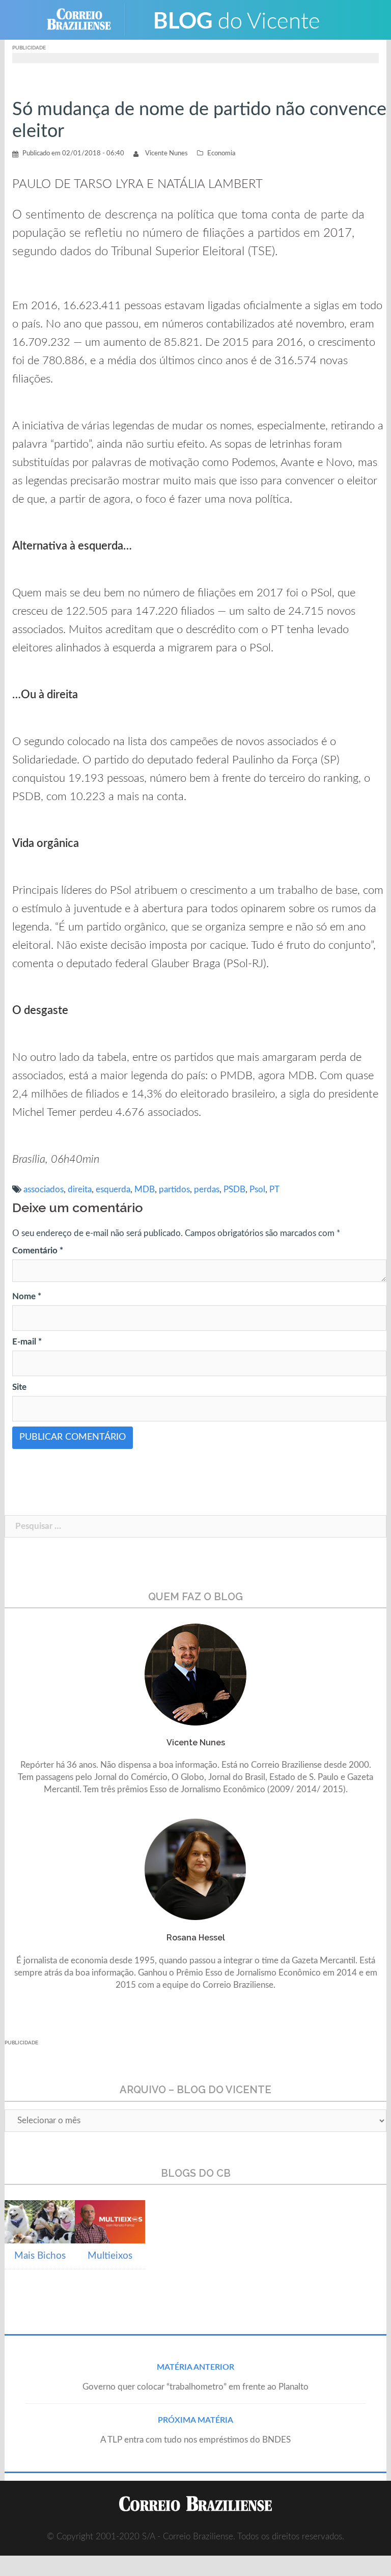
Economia (221, 154)
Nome (27, 1296)
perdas (207, 1189)
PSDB (234, 1189)
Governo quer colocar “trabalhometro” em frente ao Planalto (195, 2387)
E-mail (27, 1342)
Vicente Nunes (166, 154)
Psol (257, 1189)
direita (80, 1189)
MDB (145, 1189)
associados (44, 1189)
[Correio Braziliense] (87, 19)
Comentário (38, 1251)
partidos (174, 1189)
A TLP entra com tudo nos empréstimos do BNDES (195, 2440)
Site (19, 1387)
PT (274, 1189)
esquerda (113, 1189)
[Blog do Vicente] (236, 19)
